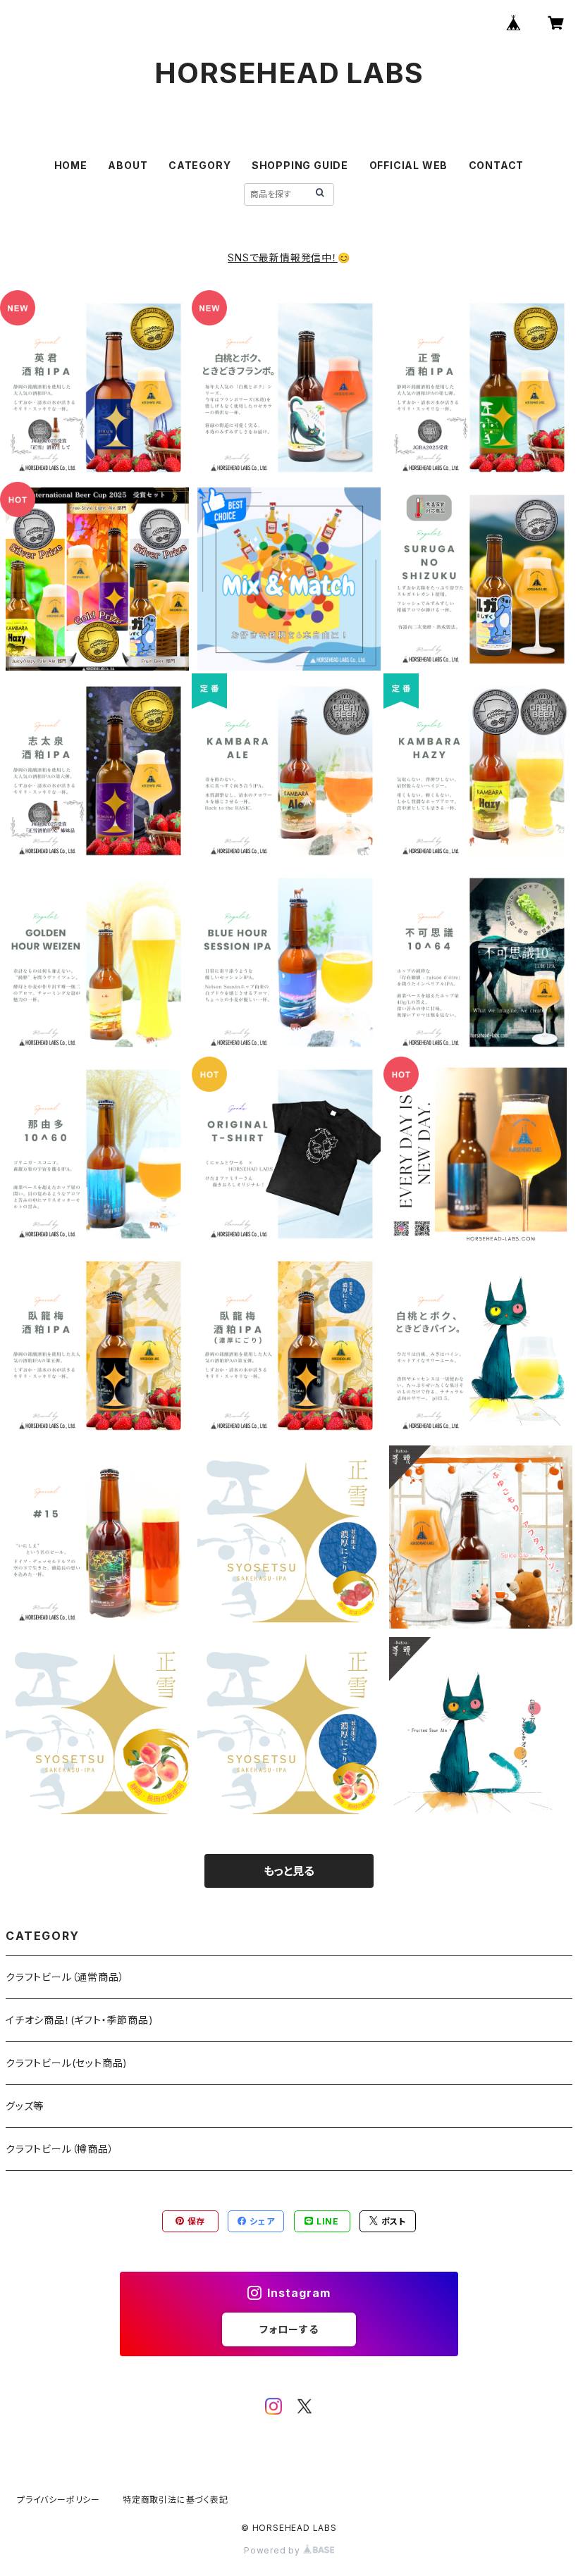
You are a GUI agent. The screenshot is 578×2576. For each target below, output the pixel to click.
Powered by (273, 2550)
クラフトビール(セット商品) (67, 2063)
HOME (71, 165)
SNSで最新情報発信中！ (283, 257)
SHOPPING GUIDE (300, 165)
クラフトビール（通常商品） (65, 1977)
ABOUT (128, 165)
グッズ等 (25, 2106)
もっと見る (289, 1871)
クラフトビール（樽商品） (60, 2149)
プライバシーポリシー (59, 2500)
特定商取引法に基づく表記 (176, 2500)
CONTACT (497, 165)
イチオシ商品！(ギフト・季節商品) (80, 2020)
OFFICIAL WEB (409, 165)
